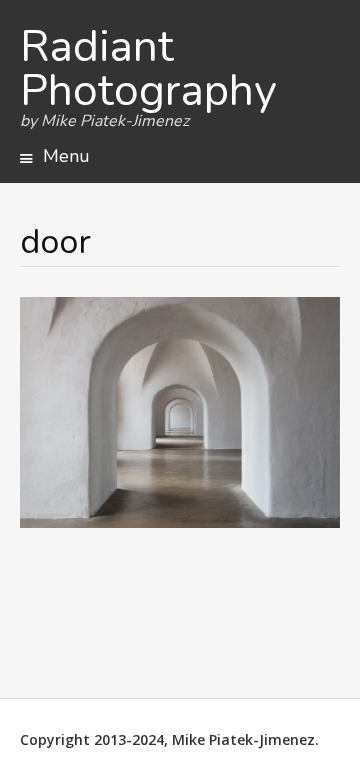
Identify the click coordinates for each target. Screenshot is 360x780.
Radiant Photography (148, 69)
